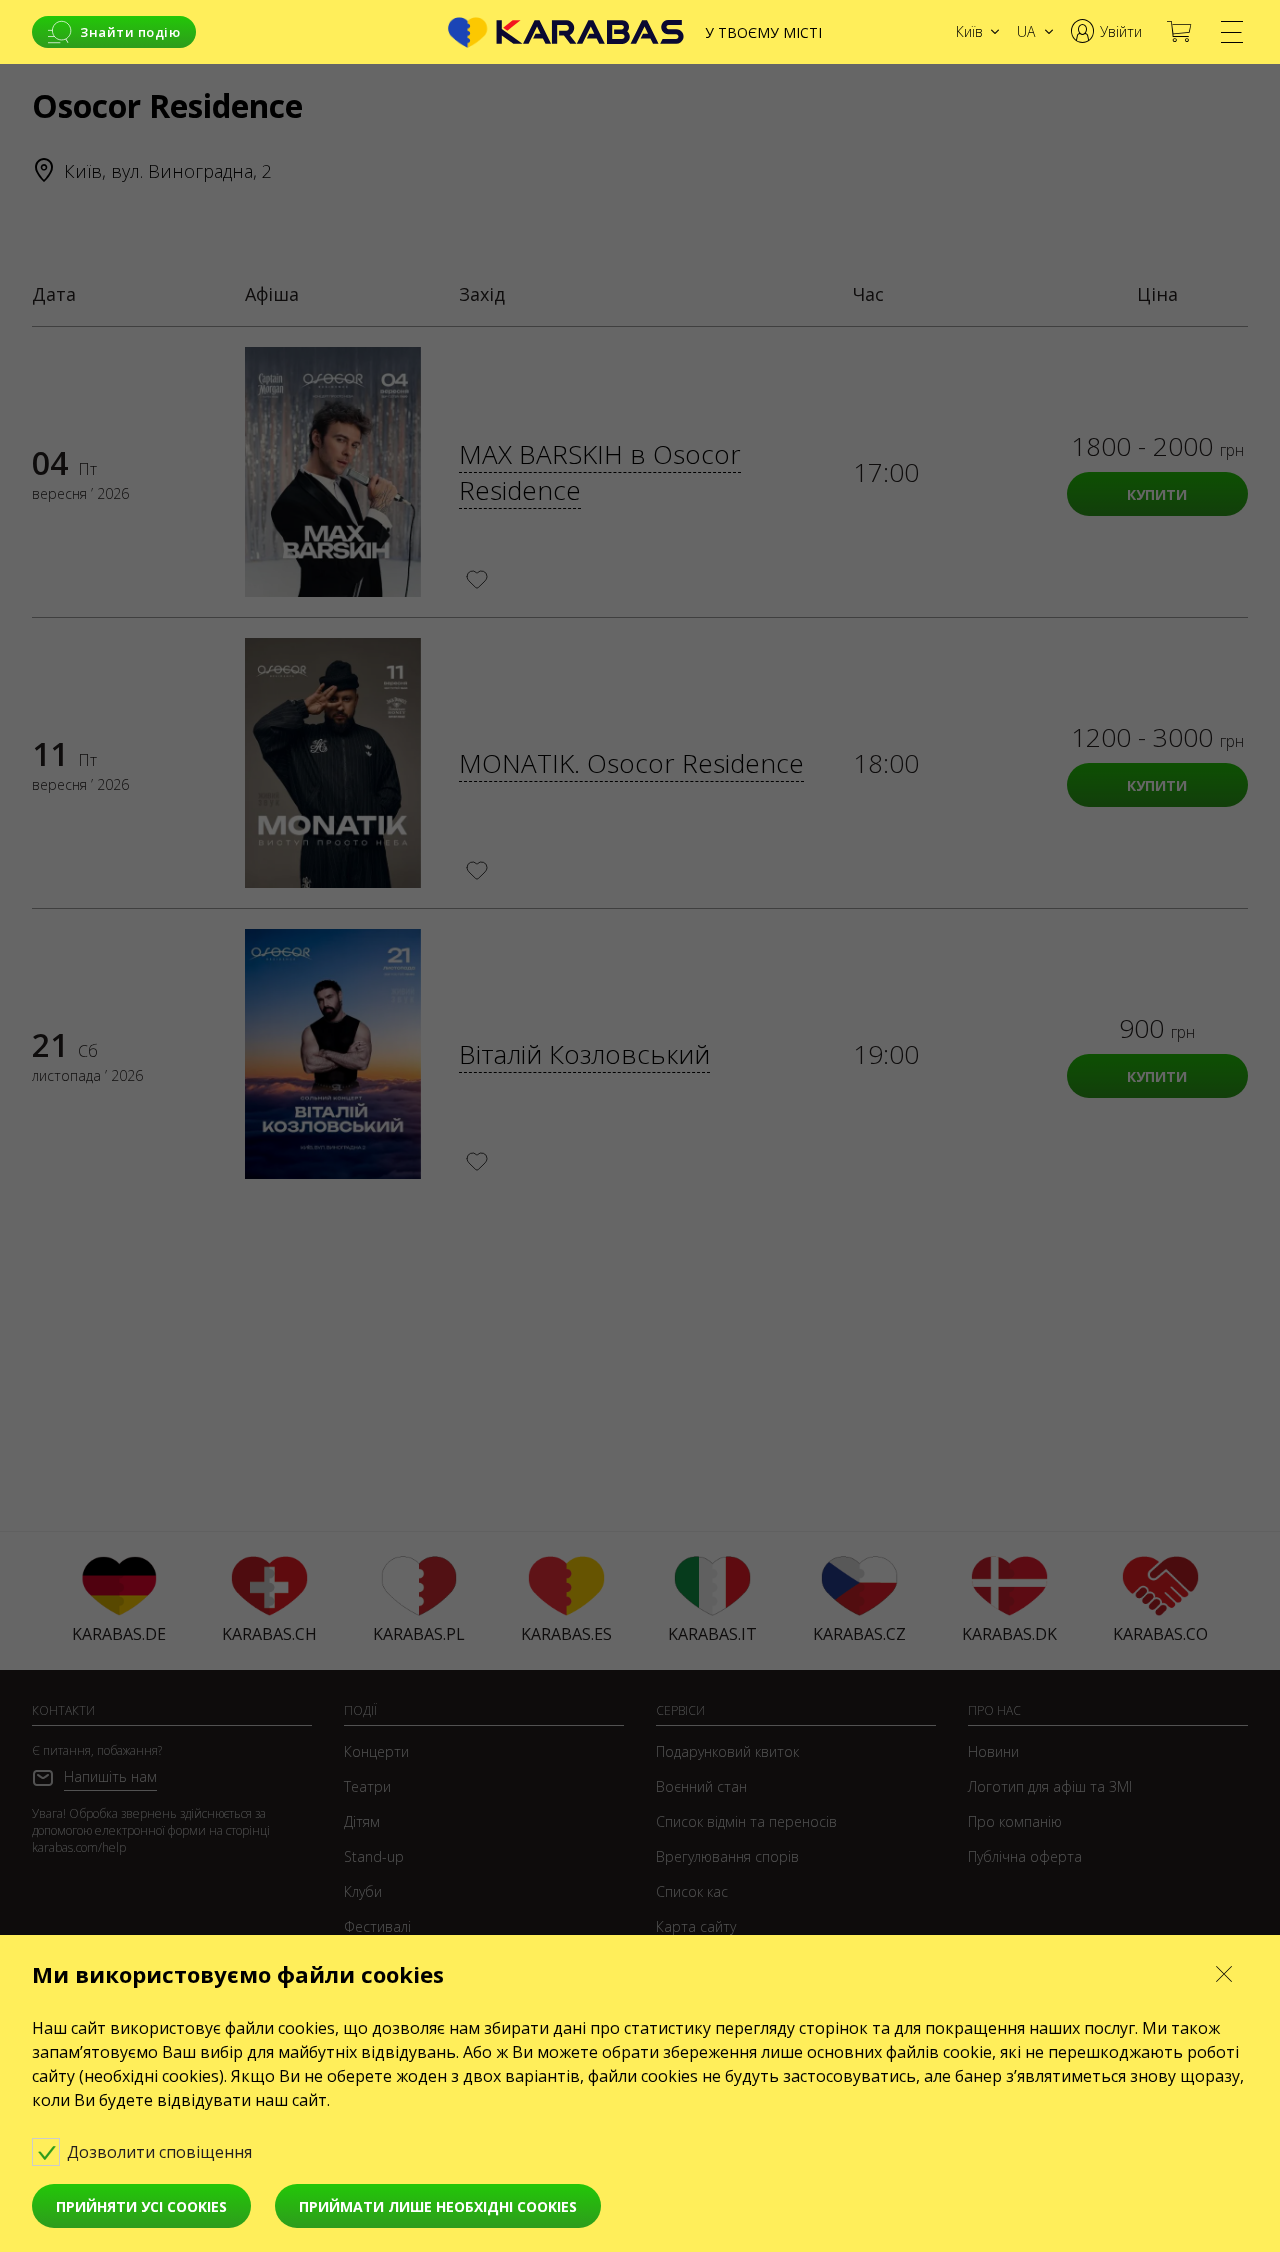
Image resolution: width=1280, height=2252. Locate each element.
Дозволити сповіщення (161, 2152)
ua (1026, 31)
